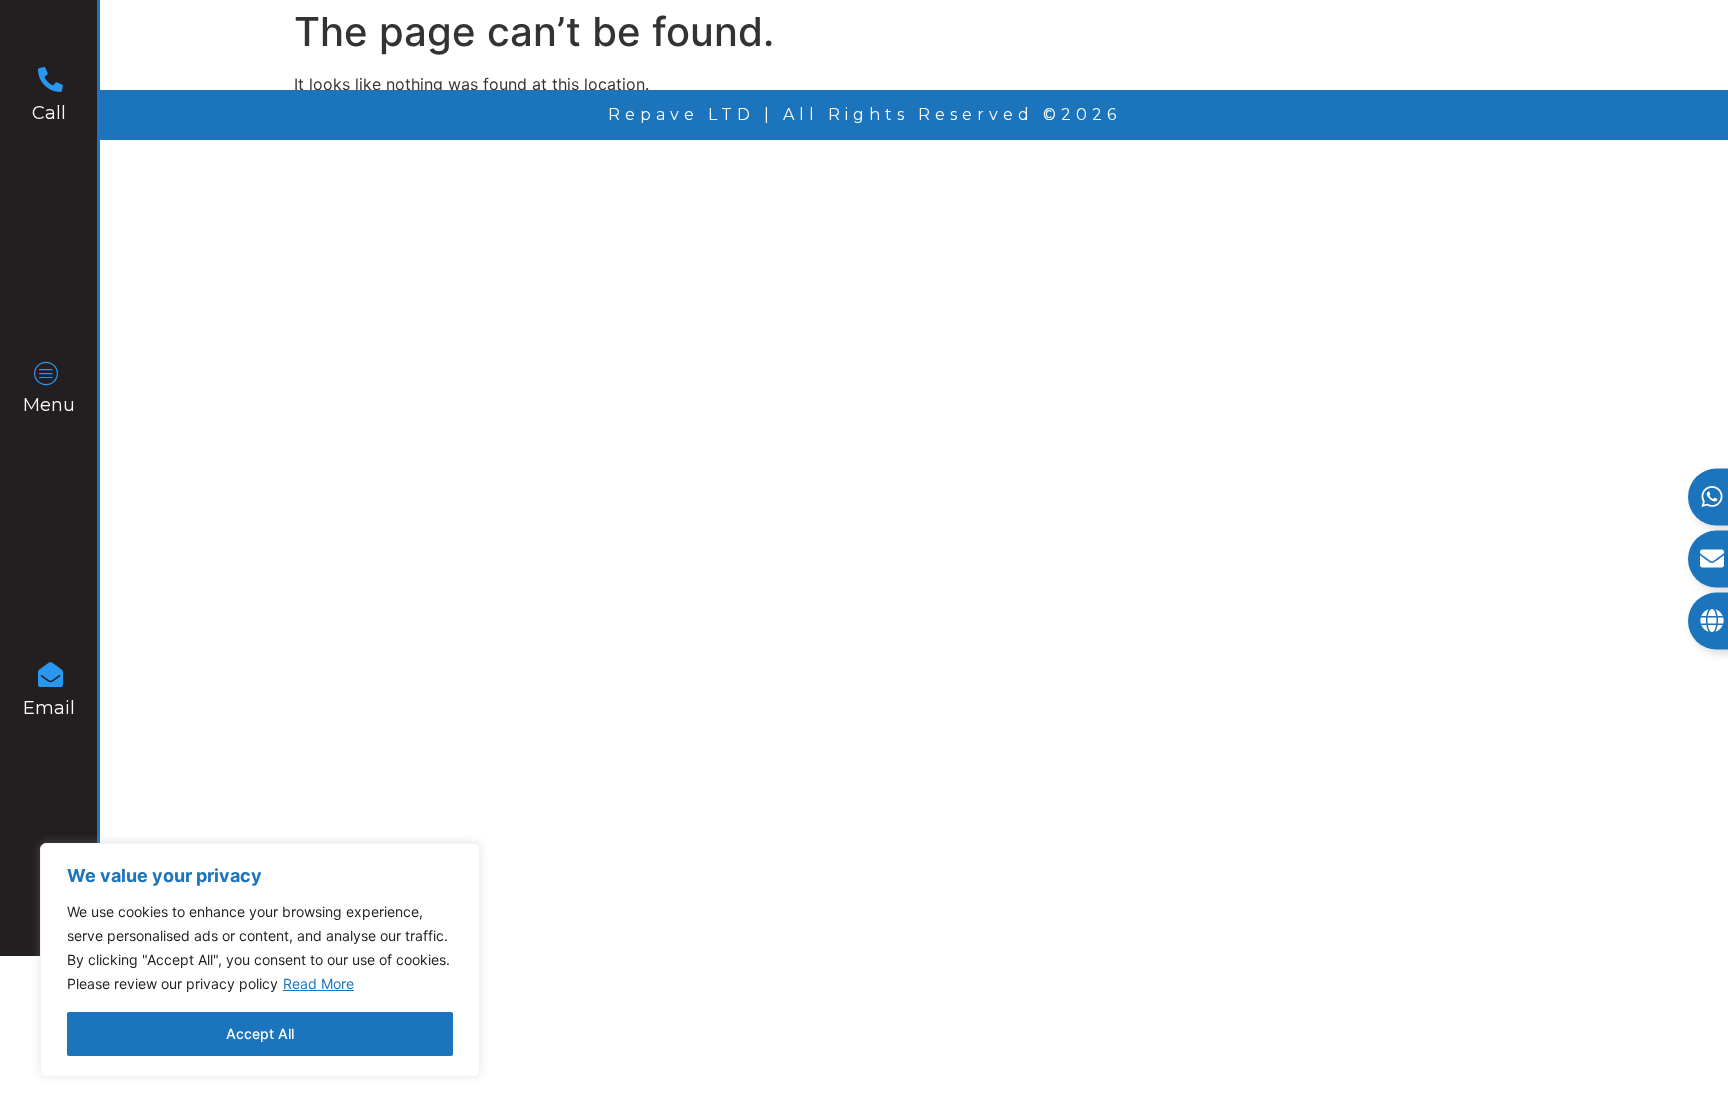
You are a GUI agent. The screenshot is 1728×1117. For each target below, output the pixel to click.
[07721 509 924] (50, 82)
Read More (318, 983)
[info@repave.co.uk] (50, 677)
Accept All (260, 1033)
